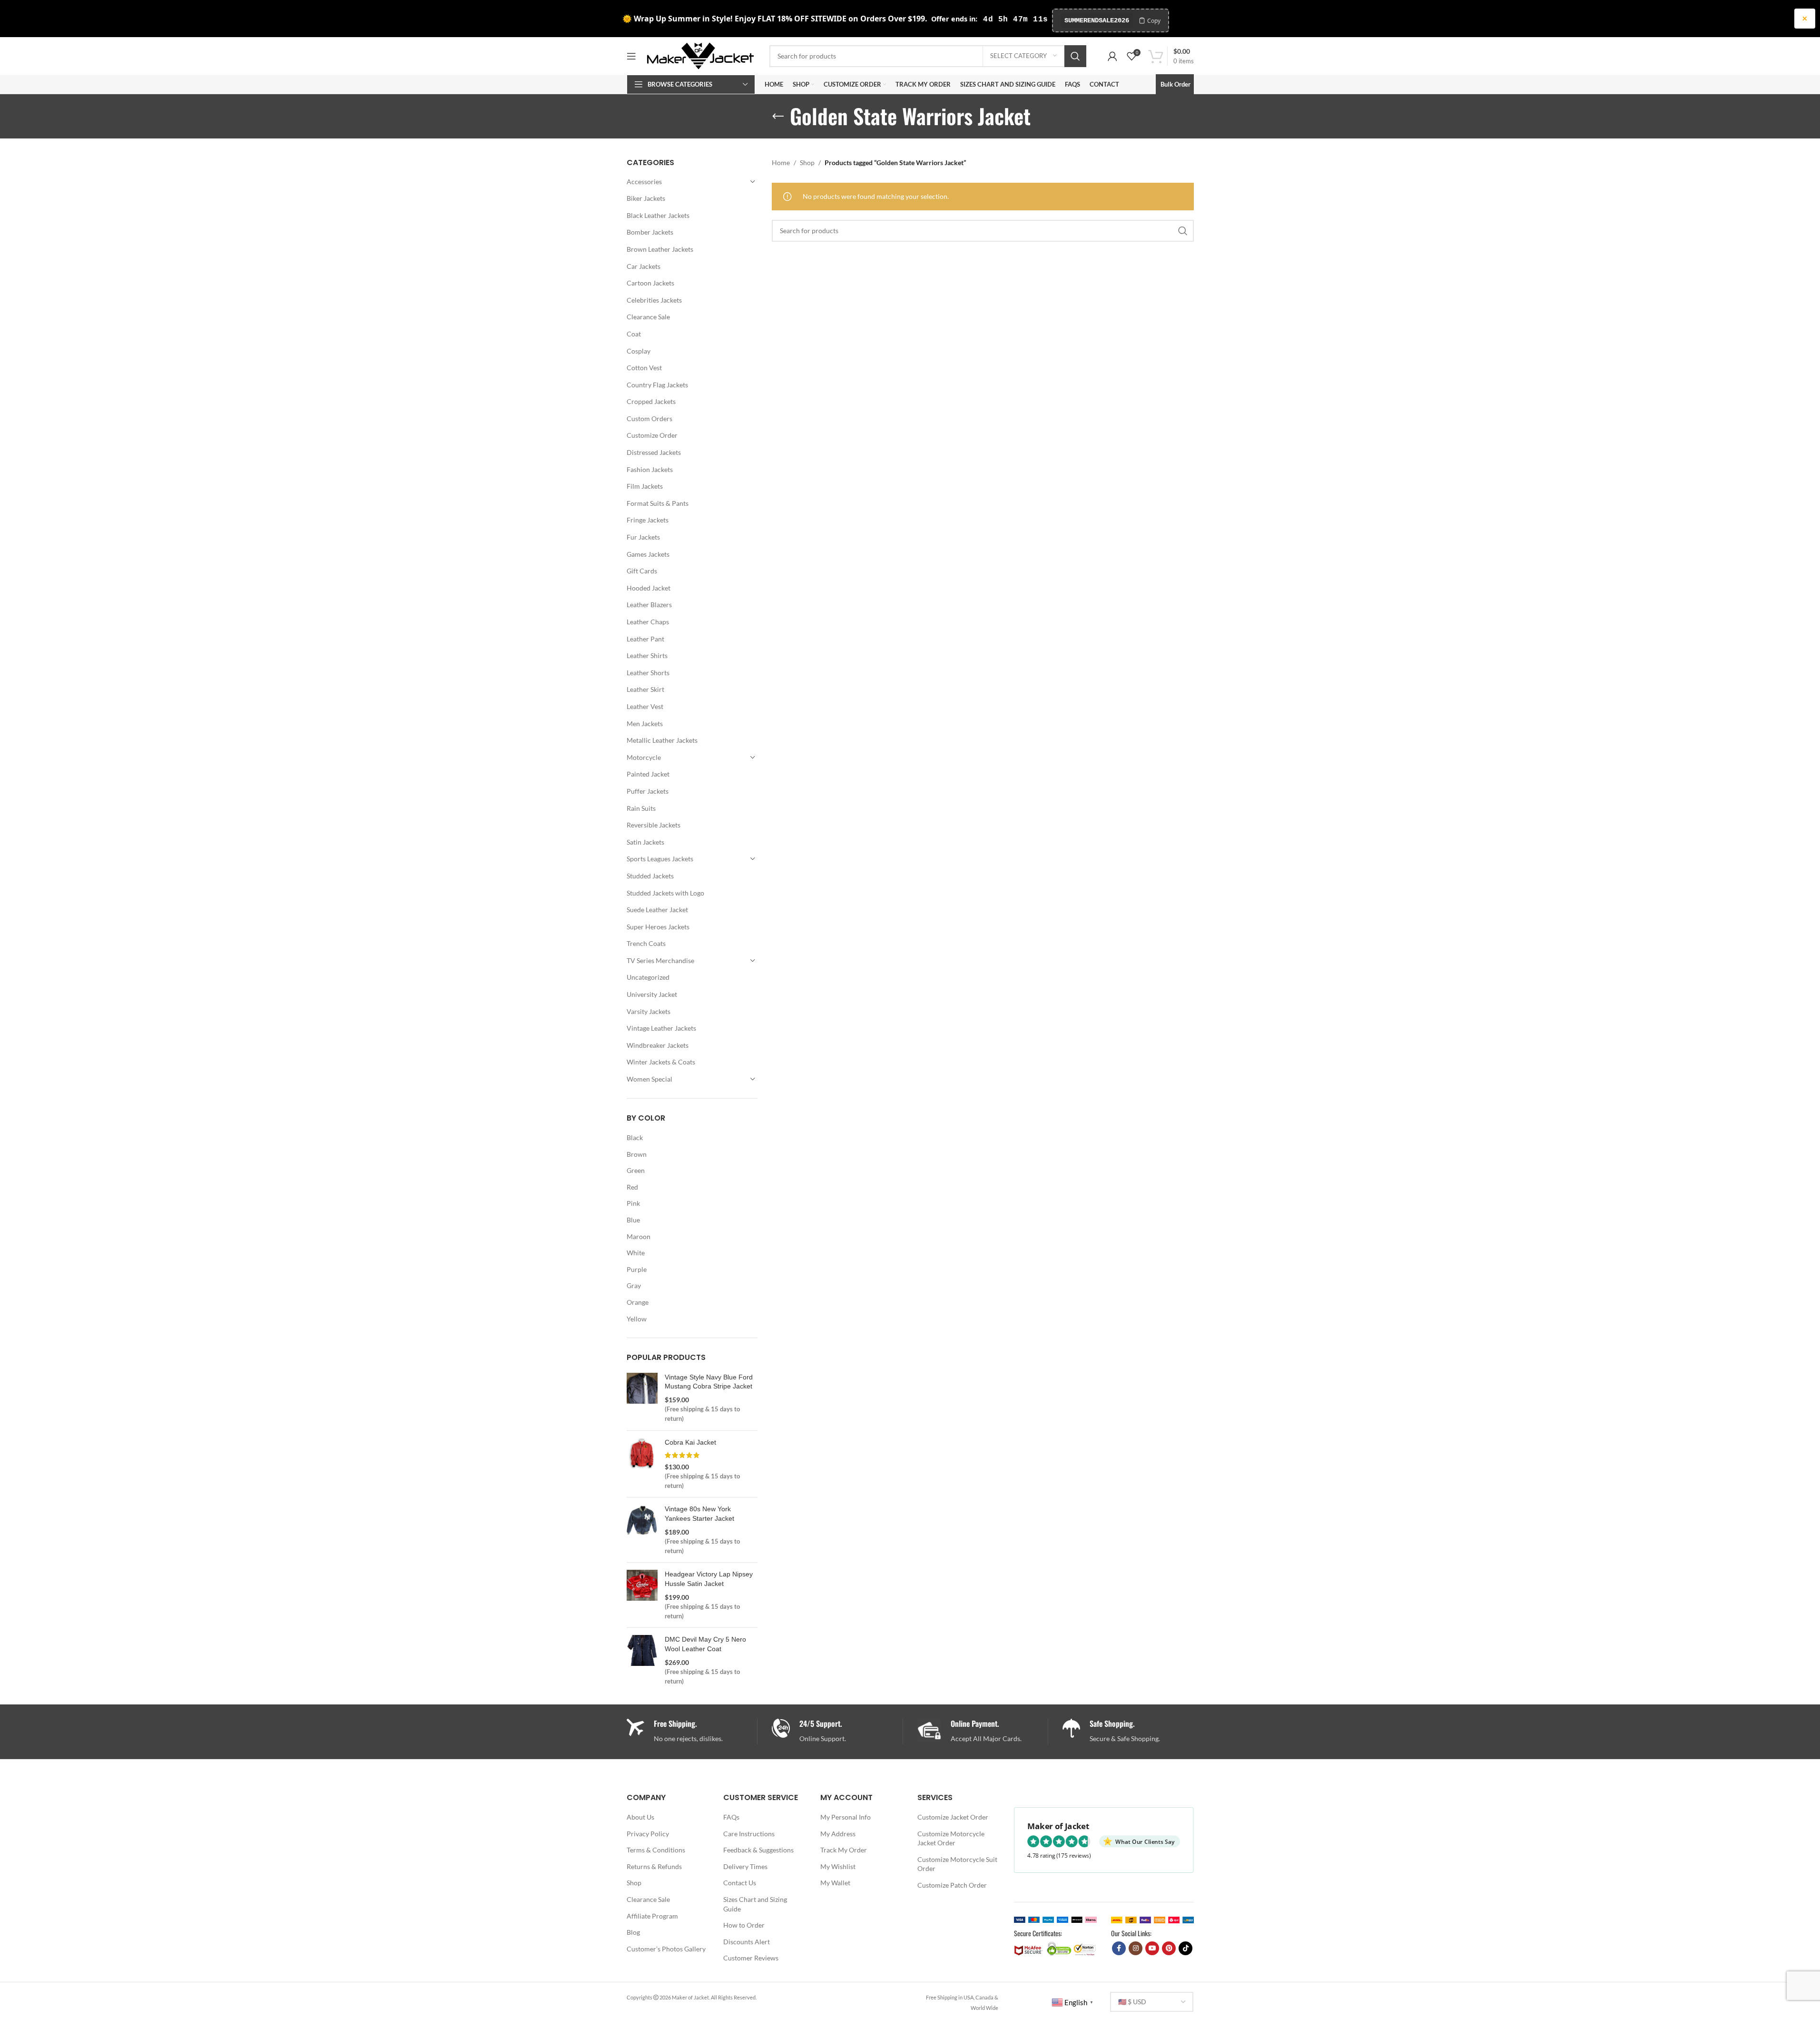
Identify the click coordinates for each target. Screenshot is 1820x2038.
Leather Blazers (649, 605)
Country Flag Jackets (657, 385)
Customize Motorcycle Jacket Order (951, 1838)
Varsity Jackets (649, 1011)
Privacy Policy (648, 1834)
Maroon (639, 1236)
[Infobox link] (837, 1731)
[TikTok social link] (1185, 1948)
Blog (633, 1932)
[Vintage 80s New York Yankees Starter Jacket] (642, 1530)
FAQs (731, 1817)
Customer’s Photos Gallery (666, 1949)
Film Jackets (645, 486)
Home (781, 162)
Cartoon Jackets (650, 283)
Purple (637, 1269)
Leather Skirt (645, 689)
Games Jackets (648, 554)
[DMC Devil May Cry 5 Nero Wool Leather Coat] (642, 1660)
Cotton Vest (644, 368)
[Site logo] (700, 55)
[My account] (1112, 56)
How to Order (744, 1925)
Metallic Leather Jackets (662, 740)
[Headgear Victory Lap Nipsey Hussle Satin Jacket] (642, 1595)
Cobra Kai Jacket (690, 1442)
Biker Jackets (646, 198)
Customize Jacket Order (953, 1817)
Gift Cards (642, 571)
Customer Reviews (751, 1958)
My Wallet (835, 1883)
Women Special (649, 1079)
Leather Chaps (648, 622)
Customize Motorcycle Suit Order (957, 1864)
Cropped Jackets (651, 401)
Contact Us (740, 1883)
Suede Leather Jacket (657, 910)
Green (636, 1170)
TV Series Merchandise (660, 960)
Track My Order (844, 1850)
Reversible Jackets (654, 825)
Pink (633, 1203)
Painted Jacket (648, 774)
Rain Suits (641, 808)
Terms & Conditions (656, 1850)
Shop (807, 162)
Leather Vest (645, 706)
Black (635, 1137)
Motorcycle (644, 757)
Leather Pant (645, 639)
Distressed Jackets (654, 452)
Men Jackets (645, 724)
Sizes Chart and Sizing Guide (755, 1904)
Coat (634, 334)
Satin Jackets (645, 842)
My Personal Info (846, 1817)
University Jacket (652, 994)
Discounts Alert (747, 1942)
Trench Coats (646, 943)
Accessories (644, 182)
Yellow (637, 1319)
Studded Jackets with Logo (665, 893)
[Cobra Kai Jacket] (642, 1464)
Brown (637, 1154)
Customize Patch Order (952, 1885)
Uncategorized (648, 977)
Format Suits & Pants (658, 503)
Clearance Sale (648, 317)
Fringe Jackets (648, 520)
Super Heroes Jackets (658, 927)
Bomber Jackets (650, 232)
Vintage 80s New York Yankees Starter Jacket (699, 1514)
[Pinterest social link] (1169, 1948)
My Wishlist (838, 1866)
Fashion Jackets (650, 469)
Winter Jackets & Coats (661, 1062)
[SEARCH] (1075, 56)
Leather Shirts (647, 655)
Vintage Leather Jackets (661, 1028)
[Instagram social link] (1136, 1948)
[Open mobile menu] (631, 56)
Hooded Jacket (649, 588)
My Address (838, 1834)
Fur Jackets (643, 537)
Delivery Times (745, 1866)
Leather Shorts (648, 673)
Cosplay (639, 351)
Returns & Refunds (654, 1866)
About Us (640, 1817)
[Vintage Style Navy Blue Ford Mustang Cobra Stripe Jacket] (642, 1398)
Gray (634, 1285)
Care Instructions (749, 1834)
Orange (638, 1302)
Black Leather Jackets (658, 215)
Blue (633, 1220)
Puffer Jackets (648, 791)
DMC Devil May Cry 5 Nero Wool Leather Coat (705, 1644)
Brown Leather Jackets (660, 249)
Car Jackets (644, 266)
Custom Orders (649, 418)
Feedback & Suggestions (758, 1850)
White (636, 1253)
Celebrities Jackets (654, 300)
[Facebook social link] (1119, 1948)
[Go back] (778, 117)
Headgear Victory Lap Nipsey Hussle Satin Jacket (709, 1579)
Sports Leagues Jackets (660, 859)
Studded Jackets (650, 876)
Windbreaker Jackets (658, 1045)
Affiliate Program (652, 1916)
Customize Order (652, 435)
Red (632, 1187)
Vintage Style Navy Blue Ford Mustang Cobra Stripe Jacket (709, 1382)
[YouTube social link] (1152, 1948)
